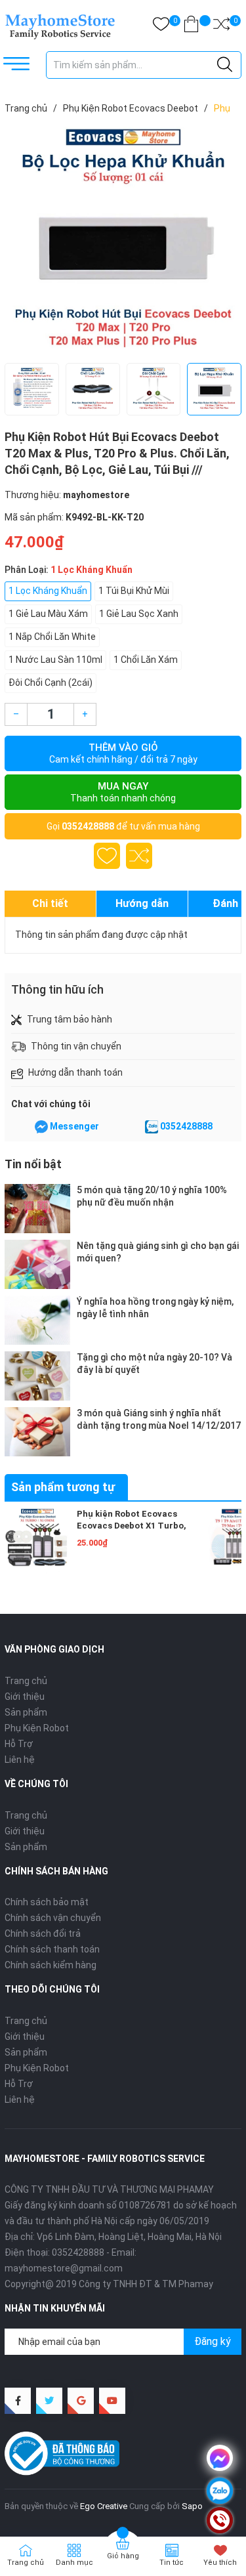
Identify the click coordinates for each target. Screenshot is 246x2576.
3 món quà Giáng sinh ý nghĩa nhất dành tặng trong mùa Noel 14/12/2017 (159, 1419)
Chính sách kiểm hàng (51, 1965)
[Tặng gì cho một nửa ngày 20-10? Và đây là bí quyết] (37, 1376)
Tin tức (172, 2563)
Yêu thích (220, 2563)
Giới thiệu (25, 1697)
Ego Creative (104, 2506)
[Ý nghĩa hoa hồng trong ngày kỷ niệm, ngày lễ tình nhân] (37, 1320)
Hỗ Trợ (19, 1744)
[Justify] (225, 65)
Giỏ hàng (123, 2556)
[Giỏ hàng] (191, 27)
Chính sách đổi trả (43, 1933)
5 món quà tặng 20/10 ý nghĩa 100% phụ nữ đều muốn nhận (152, 1196)
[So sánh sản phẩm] (221, 27)
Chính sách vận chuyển (53, 1918)
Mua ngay (123, 792)
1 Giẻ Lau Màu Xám (48, 614)
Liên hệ (20, 1760)
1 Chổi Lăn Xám (146, 660)
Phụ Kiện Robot (37, 1728)
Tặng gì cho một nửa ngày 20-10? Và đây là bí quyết (154, 1363)
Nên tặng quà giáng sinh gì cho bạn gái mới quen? (158, 1252)
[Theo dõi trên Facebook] (18, 2401)
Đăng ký (213, 2341)
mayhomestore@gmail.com (64, 2268)
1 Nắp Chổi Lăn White (52, 637)
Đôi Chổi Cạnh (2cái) (51, 683)
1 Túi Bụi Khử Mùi (134, 591)
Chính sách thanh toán (52, 1949)
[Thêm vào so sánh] (139, 856)
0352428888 (88, 826)
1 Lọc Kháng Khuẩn (48, 591)
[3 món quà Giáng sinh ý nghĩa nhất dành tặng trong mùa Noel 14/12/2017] (37, 1432)
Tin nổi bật (33, 1164)
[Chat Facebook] (41, 1127)
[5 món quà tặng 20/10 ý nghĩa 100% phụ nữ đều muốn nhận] (37, 1209)
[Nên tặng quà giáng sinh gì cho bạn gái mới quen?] (37, 1264)
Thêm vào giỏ (123, 753)
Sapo (192, 2506)
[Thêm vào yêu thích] (107, 856)
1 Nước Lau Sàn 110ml (55, 660)
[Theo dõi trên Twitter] (49, 2401)
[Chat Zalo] (152, 1127)
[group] (123, 242)
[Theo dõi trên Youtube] (112, 2401)
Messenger (74, 1126)
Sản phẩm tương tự (63, 1487)
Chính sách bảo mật (47, 1902)
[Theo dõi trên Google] (81, 2401)
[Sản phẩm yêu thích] (161, 27)
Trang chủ (26, 1681)
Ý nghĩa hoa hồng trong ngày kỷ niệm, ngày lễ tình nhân (155, 1307)
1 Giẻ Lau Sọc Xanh (139, 614)
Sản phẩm (26, 1712)
